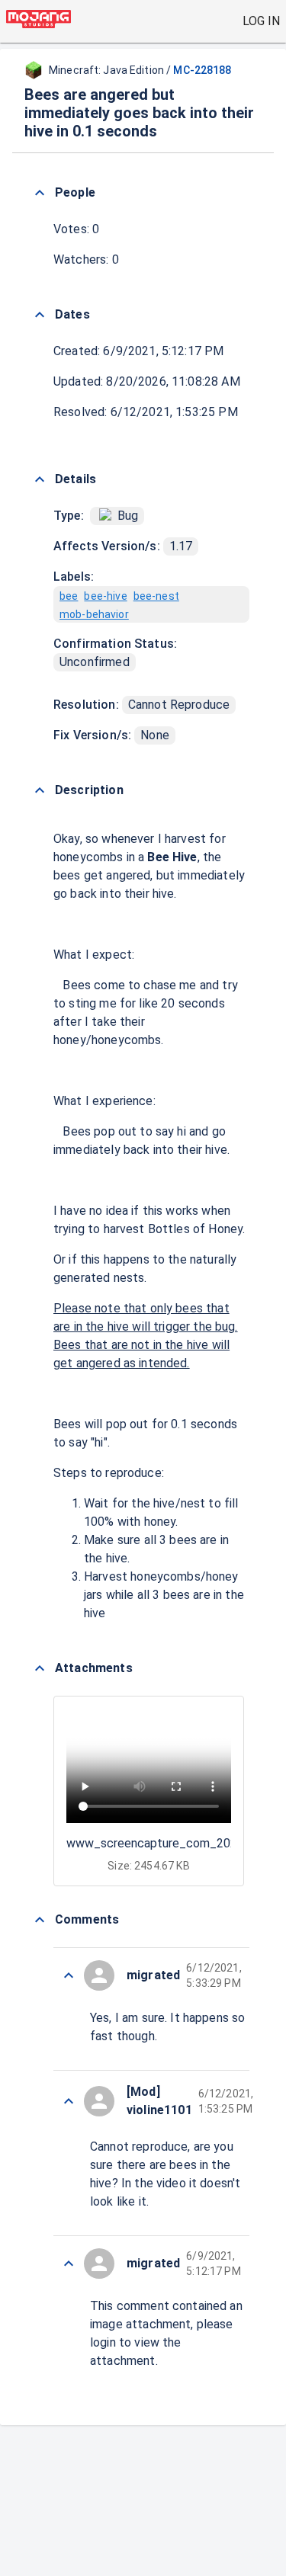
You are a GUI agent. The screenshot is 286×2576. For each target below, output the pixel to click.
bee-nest (156, 596)
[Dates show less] (40, 315)
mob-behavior (94, 614)
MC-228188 (202, 70)
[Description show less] (40, 790)
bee (69, 596)
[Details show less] (40, 479)
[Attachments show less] (40, 1668)
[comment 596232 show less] (69, 2264)
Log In (261, 21)
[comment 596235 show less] (69, 1975)
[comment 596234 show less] (69, 2101)
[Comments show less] (40, 1920)
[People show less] (40, 193)
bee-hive (105, 596)
